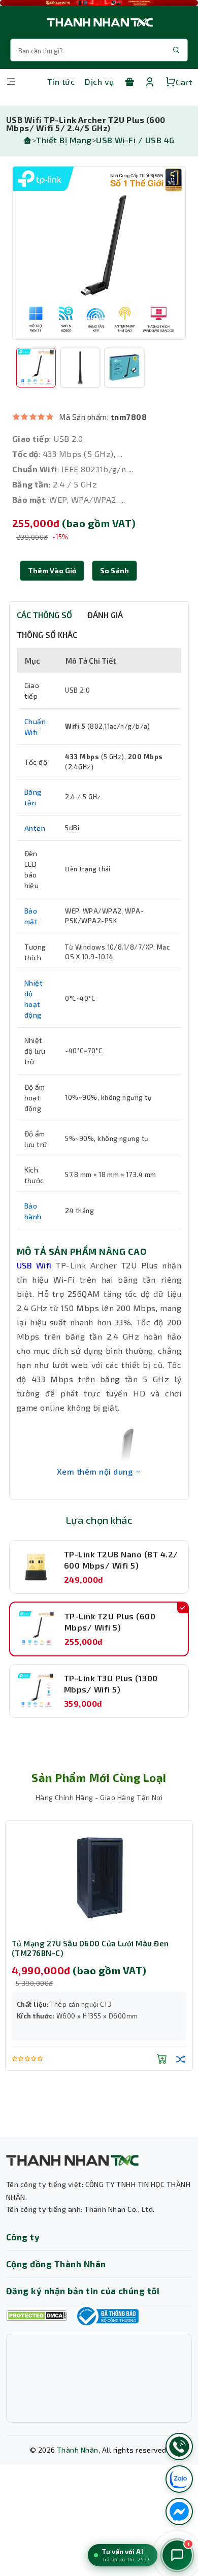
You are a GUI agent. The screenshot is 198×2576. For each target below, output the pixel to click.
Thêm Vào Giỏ (52, 570)
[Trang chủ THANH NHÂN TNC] (99, 22)
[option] (99, 253)
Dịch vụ (99, 81)
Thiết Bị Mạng (64, 140)
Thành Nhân (78, 2450)
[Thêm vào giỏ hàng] (162, 2059)
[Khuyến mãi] (129, 82)
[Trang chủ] (27, 140)
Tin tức (61, 81)
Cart (184, 82)
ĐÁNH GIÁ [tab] (105, 615)
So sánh (114, 570)
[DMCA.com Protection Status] (37, 2316)
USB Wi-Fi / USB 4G (135, 140)
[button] (114, 571)
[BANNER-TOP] (99, 3)
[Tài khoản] (150, 82)
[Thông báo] (107, 2316)
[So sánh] (181, 2059)
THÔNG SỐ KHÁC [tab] (47, 634)
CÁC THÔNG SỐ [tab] (44, 615)
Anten (35, 828)
